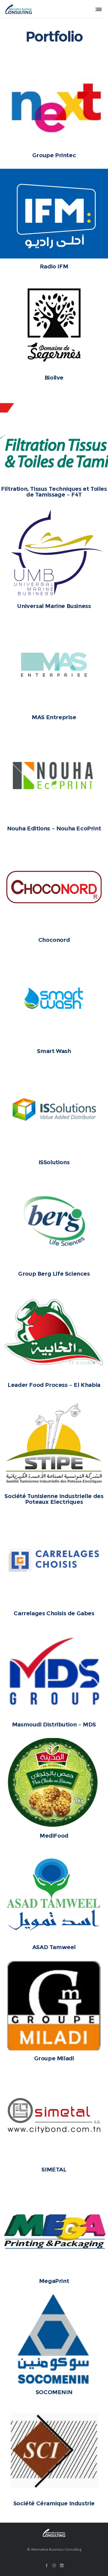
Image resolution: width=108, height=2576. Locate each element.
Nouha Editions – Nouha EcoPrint (54, 828)
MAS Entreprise (54, 717)
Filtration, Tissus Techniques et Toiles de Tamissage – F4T (54, 492)
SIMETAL (54, 2170)
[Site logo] (19, 9)
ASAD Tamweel (54, 1947)
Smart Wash (54, 1051)
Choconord (54, 940)
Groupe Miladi (54, 2058)
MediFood (54, 1836)
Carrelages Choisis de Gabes (54, 1613)
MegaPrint (54, 2281)
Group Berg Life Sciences (54, 1274)
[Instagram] (54, 2565)
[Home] (54, 2533)
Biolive (54, 378)
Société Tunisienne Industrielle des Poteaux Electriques (54, 1499)
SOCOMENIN (54, 2392)
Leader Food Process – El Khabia (54, 1385)
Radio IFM (54, 266)
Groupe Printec (54, 155)
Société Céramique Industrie (54, 2503)
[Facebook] (47, 2565)
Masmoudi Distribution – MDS (54, 1725)
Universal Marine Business (54, 606)
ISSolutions (54, 1162)
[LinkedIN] (62, 2565)
